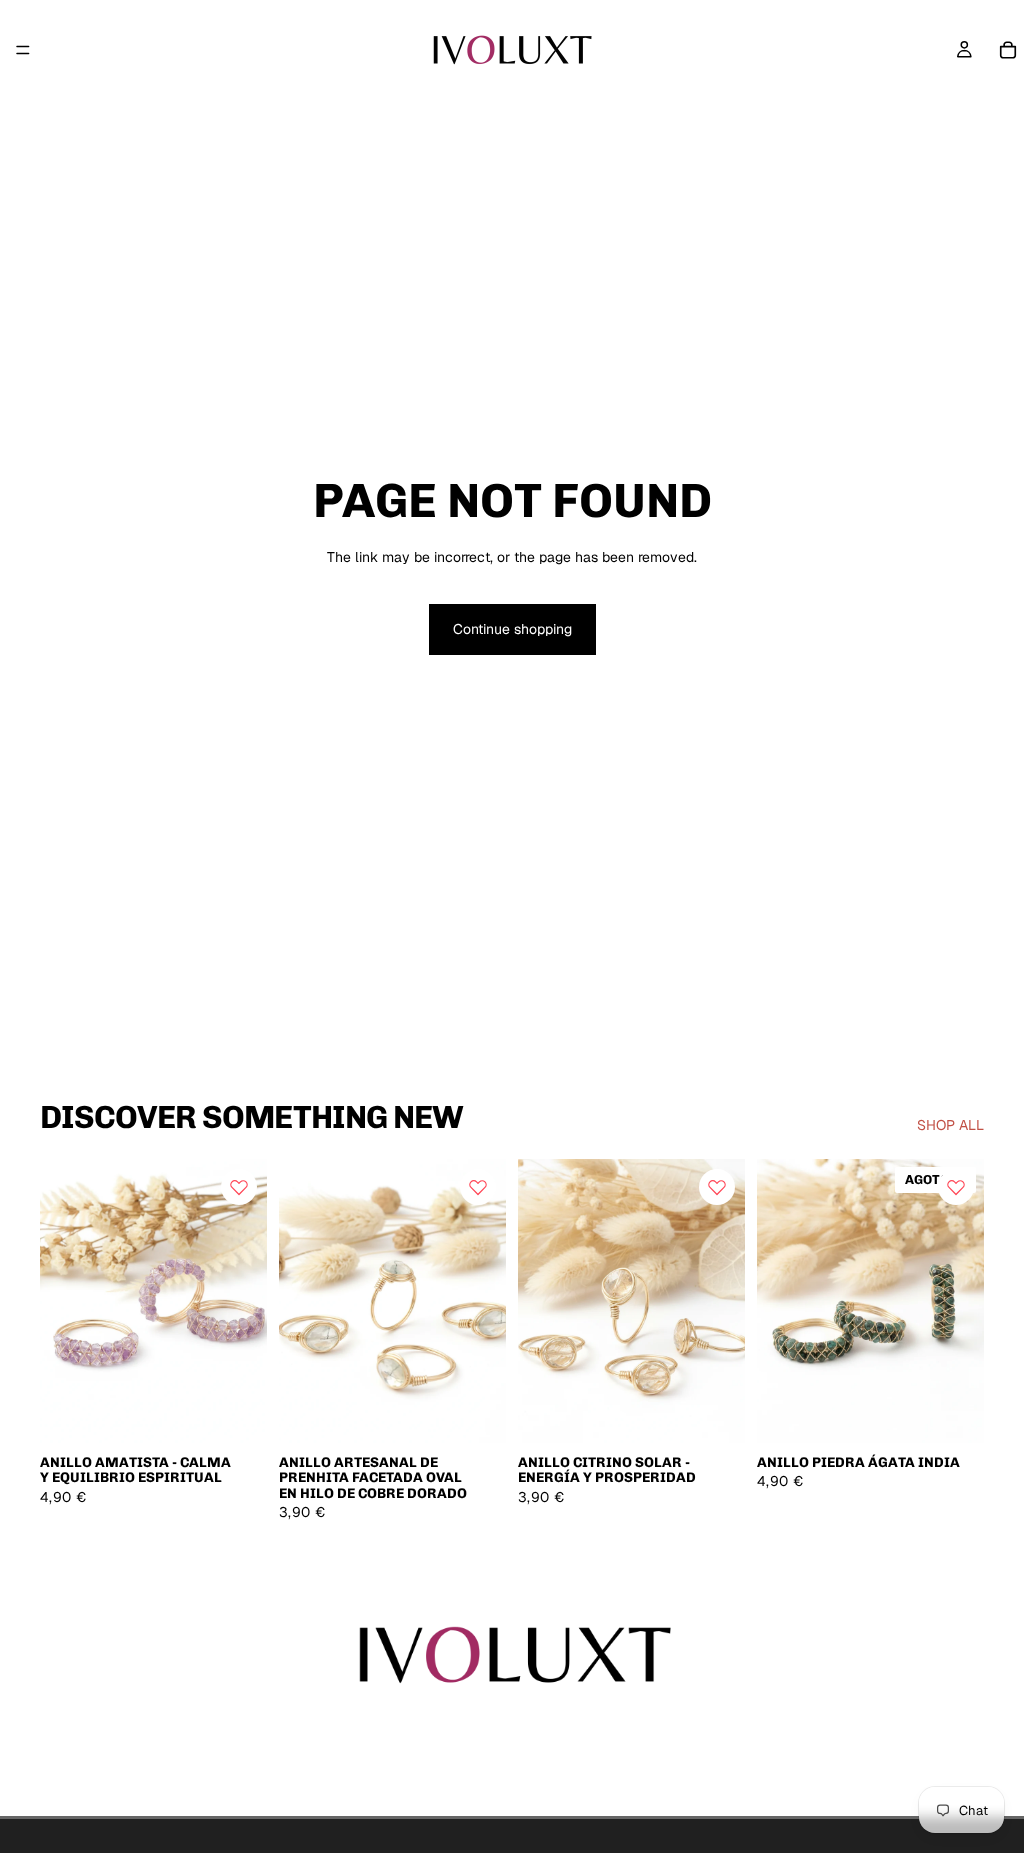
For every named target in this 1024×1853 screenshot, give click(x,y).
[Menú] (23, 50)
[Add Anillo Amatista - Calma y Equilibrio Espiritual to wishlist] (239, 1187)
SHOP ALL (950, 1125)
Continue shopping (512, 629)
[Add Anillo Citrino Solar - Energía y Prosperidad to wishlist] (717, 1187)
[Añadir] (236, 1412)
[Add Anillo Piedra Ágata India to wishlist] (956, 1187)
